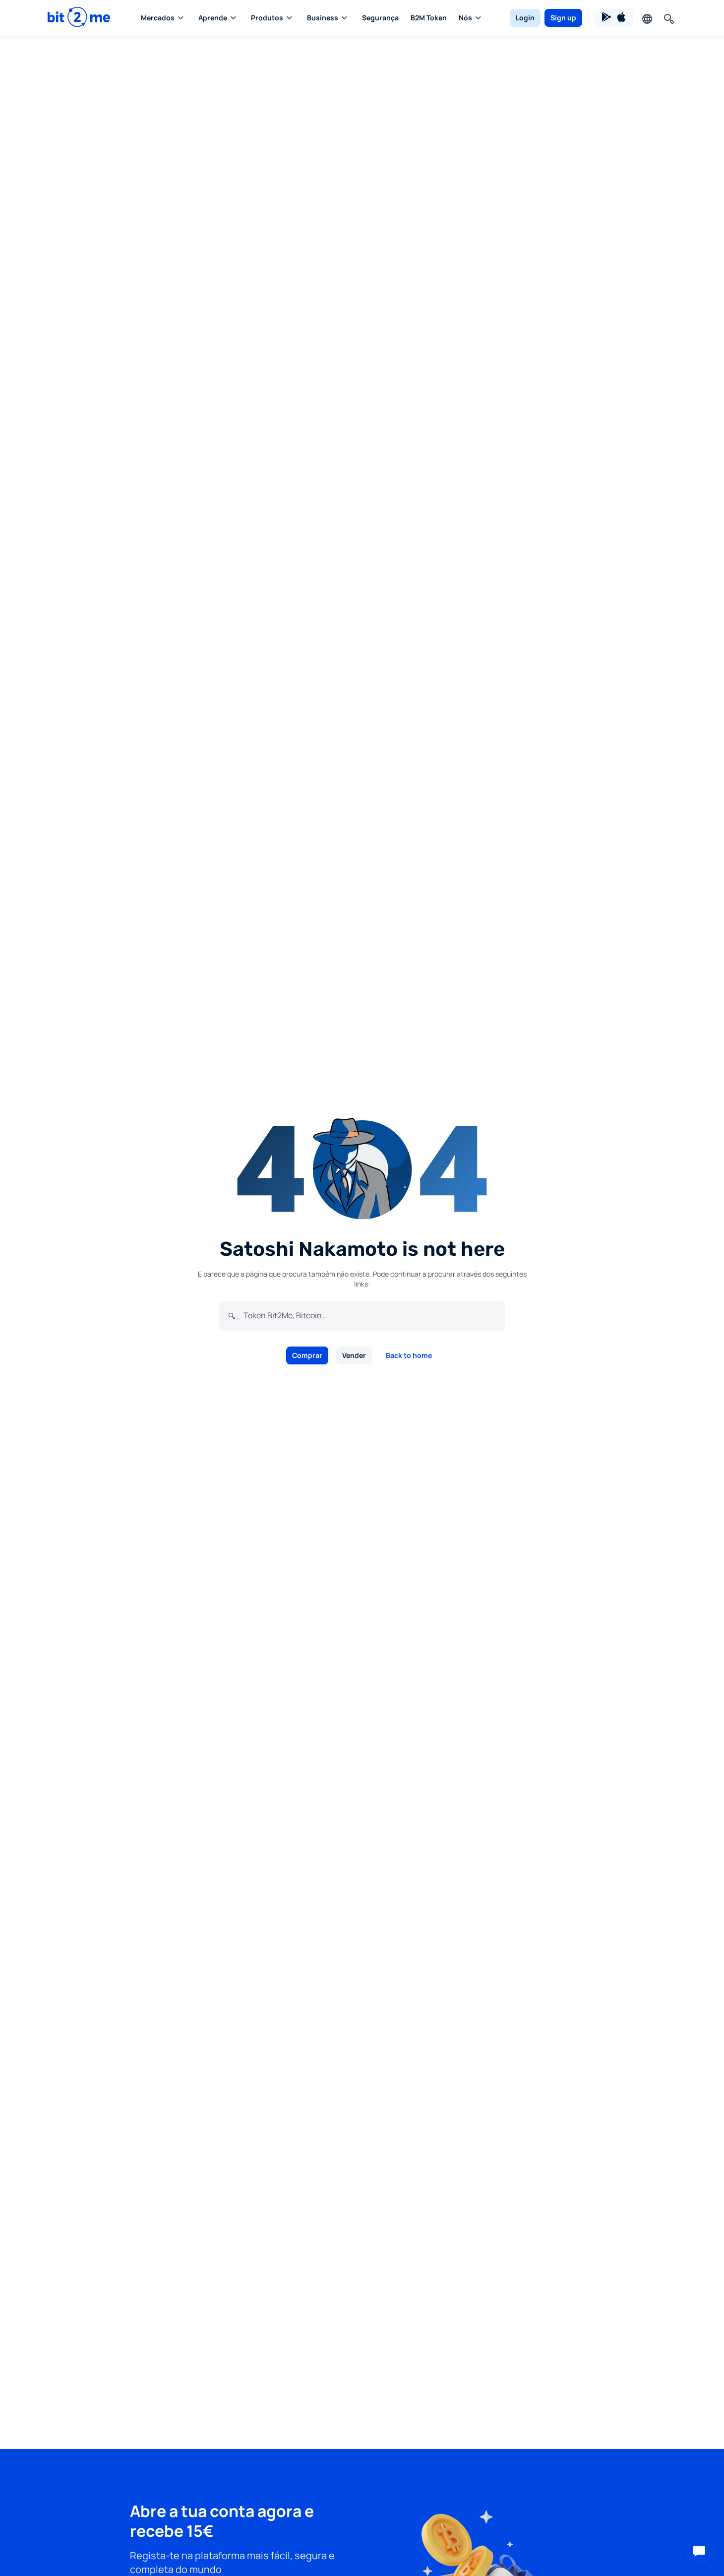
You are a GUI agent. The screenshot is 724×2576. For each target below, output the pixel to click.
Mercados (158, 18)
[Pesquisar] (668, 18)
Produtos (267, 18)
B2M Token (429, 18)
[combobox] (370, 1315)
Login (525, 18)
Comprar (307, 1355)
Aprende (213, 18)
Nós (465, 18)
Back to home (409, 1355)
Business (323, 18)
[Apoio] (699, 2551)
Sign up (563, 18)
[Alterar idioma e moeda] (646, 18)
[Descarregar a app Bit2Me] (614, 18)
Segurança (380, 18)
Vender (354, 1355)
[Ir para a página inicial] (79, 18)
